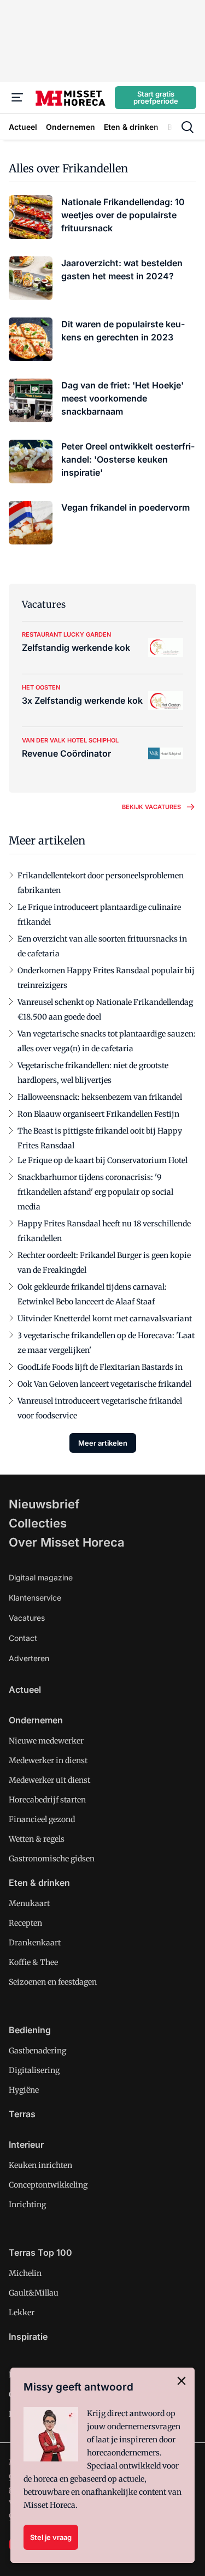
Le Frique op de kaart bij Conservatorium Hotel (102, 1160)
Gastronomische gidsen (52, 1859)
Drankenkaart (35, 1943)
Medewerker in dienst (48, 1760)
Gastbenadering (37, 2051)
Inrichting (27, 2204)
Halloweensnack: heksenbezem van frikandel (100, 1097)
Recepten (25, 1923)
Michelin (25, 2273)
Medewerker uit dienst (49, 1780)
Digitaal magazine (41, 1577)
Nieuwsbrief (44, 1504)
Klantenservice (35, 1598)
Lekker (22, 2313)
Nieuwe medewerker (46, 1741)
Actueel (25, 1690)
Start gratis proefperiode (156, 97)
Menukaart (29, 1903)
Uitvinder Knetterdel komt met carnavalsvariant (105, 1319)
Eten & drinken (39, 1883)
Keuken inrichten (40, 2165)
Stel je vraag (51, 2537)
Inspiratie (28, 2337)
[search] (188, 127)
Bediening (30, 2030)
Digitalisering (34, 2070)
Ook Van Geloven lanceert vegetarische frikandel (104, 1384)
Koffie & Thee (33, 1962)
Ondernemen (36, 1720)
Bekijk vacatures (151, 807)
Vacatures (27, 1618)
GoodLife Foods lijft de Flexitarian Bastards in (100, 1367)
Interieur (26, 2144)
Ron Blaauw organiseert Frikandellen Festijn (98, 1114)
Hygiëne (24, 2090)
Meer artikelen (103, 1443)
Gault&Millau (34, 2293)
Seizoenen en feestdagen (53, 1982)
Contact (23, 1638)
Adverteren (29, 1658)
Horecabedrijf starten (47, 1800)
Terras (22, 2114)
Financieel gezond (42, 1819)
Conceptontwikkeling (48, 2185)
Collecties (38, 1523)
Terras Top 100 (40, 2252)
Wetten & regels (37, 1839)
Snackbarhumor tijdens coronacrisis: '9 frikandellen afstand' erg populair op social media (95, 1192)
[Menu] (17, 98)
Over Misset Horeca (67, 1542)
